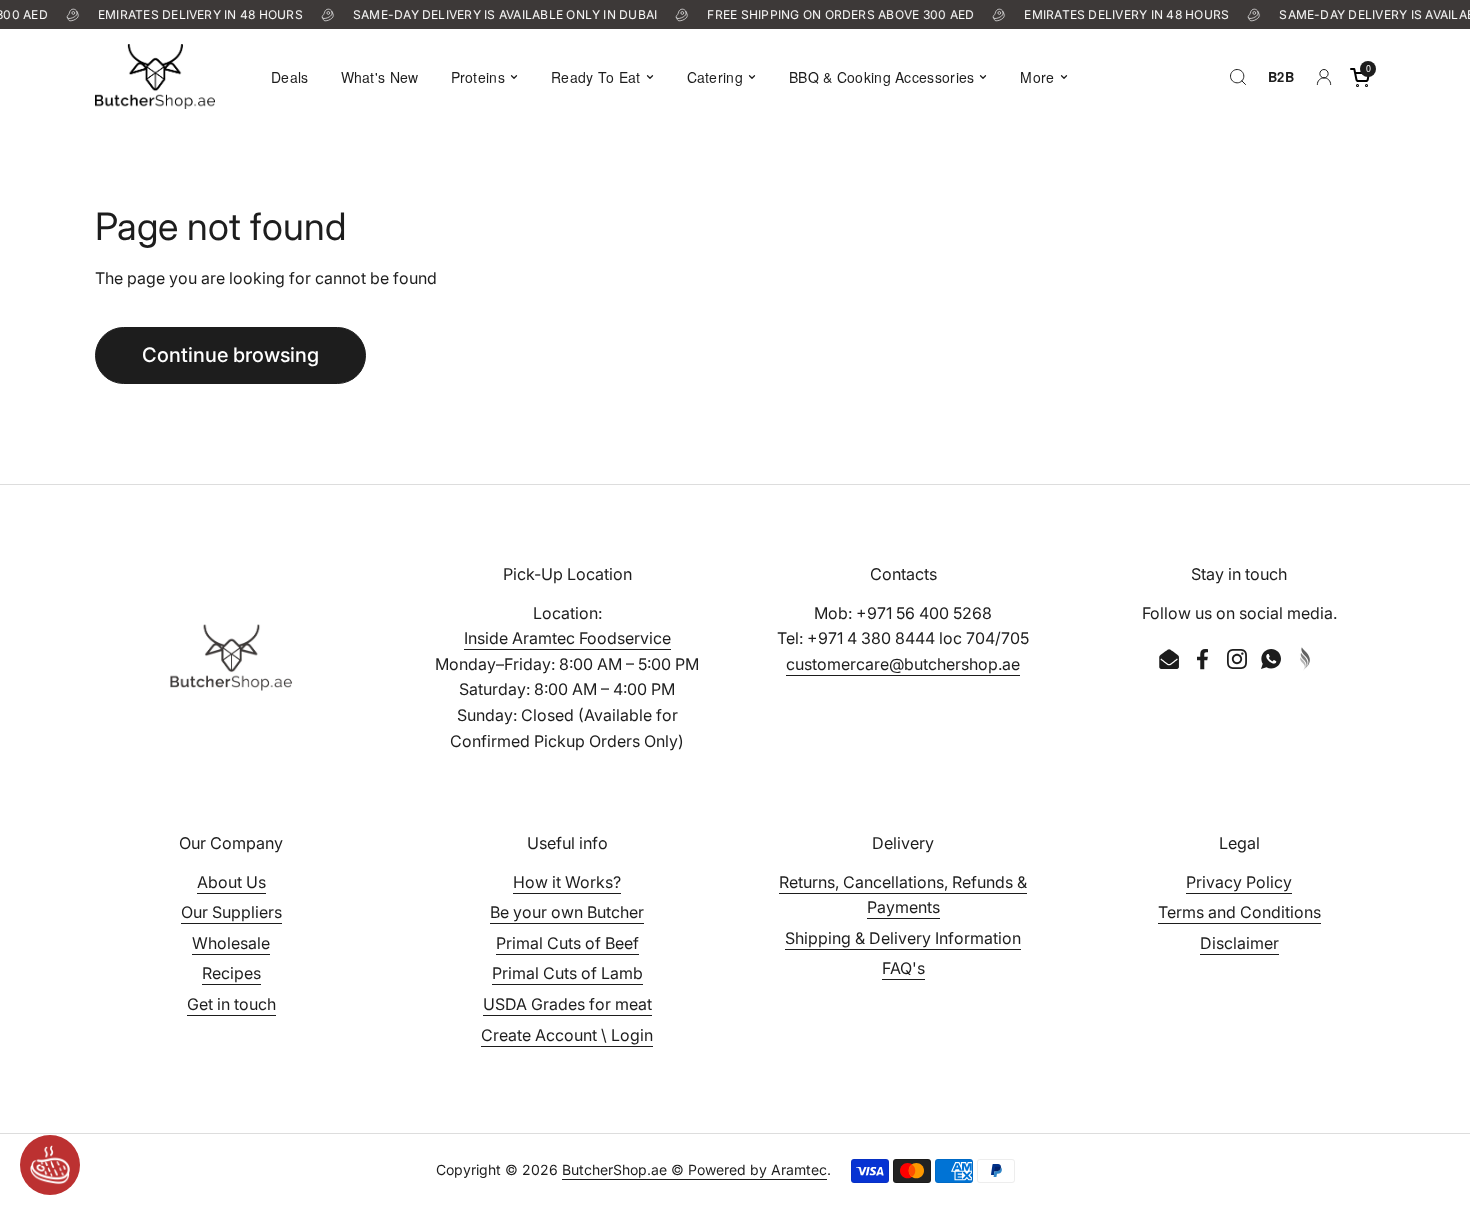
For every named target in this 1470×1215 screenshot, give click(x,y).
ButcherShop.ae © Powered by (666, 1169)
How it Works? (567, 882)
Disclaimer (1239, 943)
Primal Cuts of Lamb (567, 973)
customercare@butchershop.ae (903, 664)
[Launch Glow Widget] (50, 1165)
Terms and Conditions (1239, 912)
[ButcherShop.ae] (155, 76)
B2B (1281, 76)
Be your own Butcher (567, 912)
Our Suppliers (231, 912)
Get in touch (231, 1004)
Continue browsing (230, 355)
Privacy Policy (1239, 882)
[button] (1360, 77)
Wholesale (231, 943)
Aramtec (799, 1169)
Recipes (231, 973)
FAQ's (903, 968)
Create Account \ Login (567, 1035)
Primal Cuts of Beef (567, 943)
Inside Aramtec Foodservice (567, 638)
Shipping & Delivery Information (903, 938)
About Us (231, 882)
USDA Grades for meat (567, 1004)
